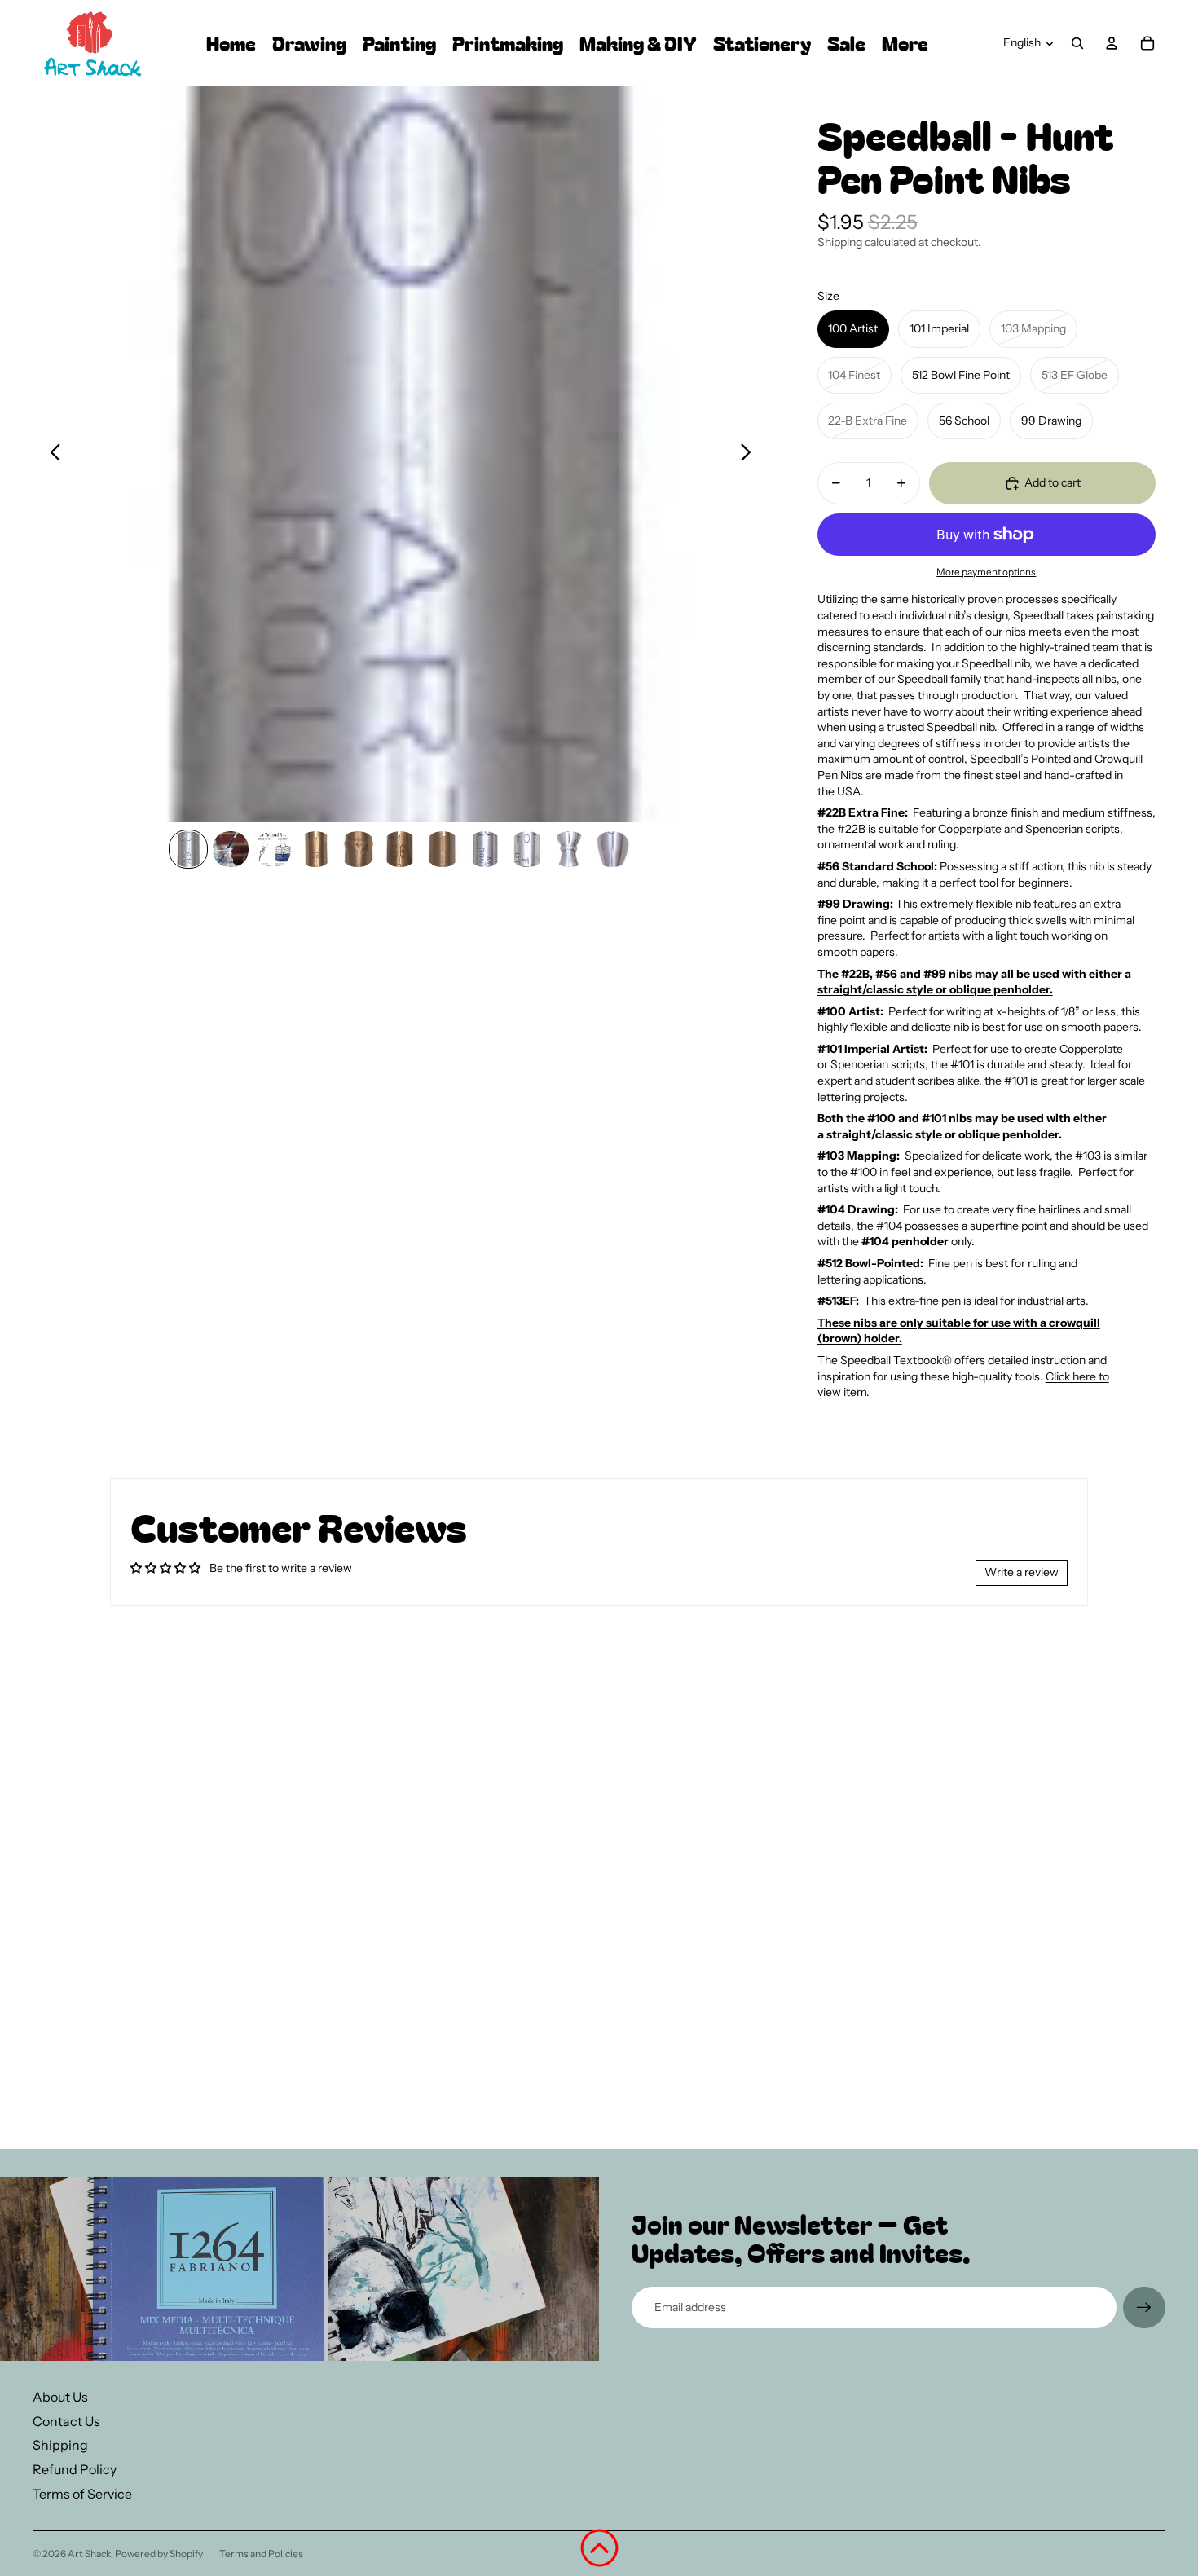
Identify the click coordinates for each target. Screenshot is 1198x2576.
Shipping (60, 2445)
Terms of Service (82, 2494)
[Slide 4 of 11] (315, 849)
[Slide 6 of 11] (400, 849)
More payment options (986, 572)
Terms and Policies (261, 2554)
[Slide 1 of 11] (188, 849)
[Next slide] (750, 455)
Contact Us (66, 2421)
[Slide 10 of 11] (570, 849)
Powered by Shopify (159, 2554)
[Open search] (1077, 43)
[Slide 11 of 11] (612, 849)
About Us (60, 2397)
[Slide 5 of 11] (358, 849)
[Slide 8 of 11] (485, 849)
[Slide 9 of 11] (527, 849)
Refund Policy (75, 2469)
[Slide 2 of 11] (231, 849)
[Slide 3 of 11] (273, 849)
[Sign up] (1144, 2308)
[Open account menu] (1112, 43)
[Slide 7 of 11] (443, 849)
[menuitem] (905, 44)
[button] (599, 2548)
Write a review (1022, 1572)
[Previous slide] (51, 455)
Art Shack (89, 2554)
